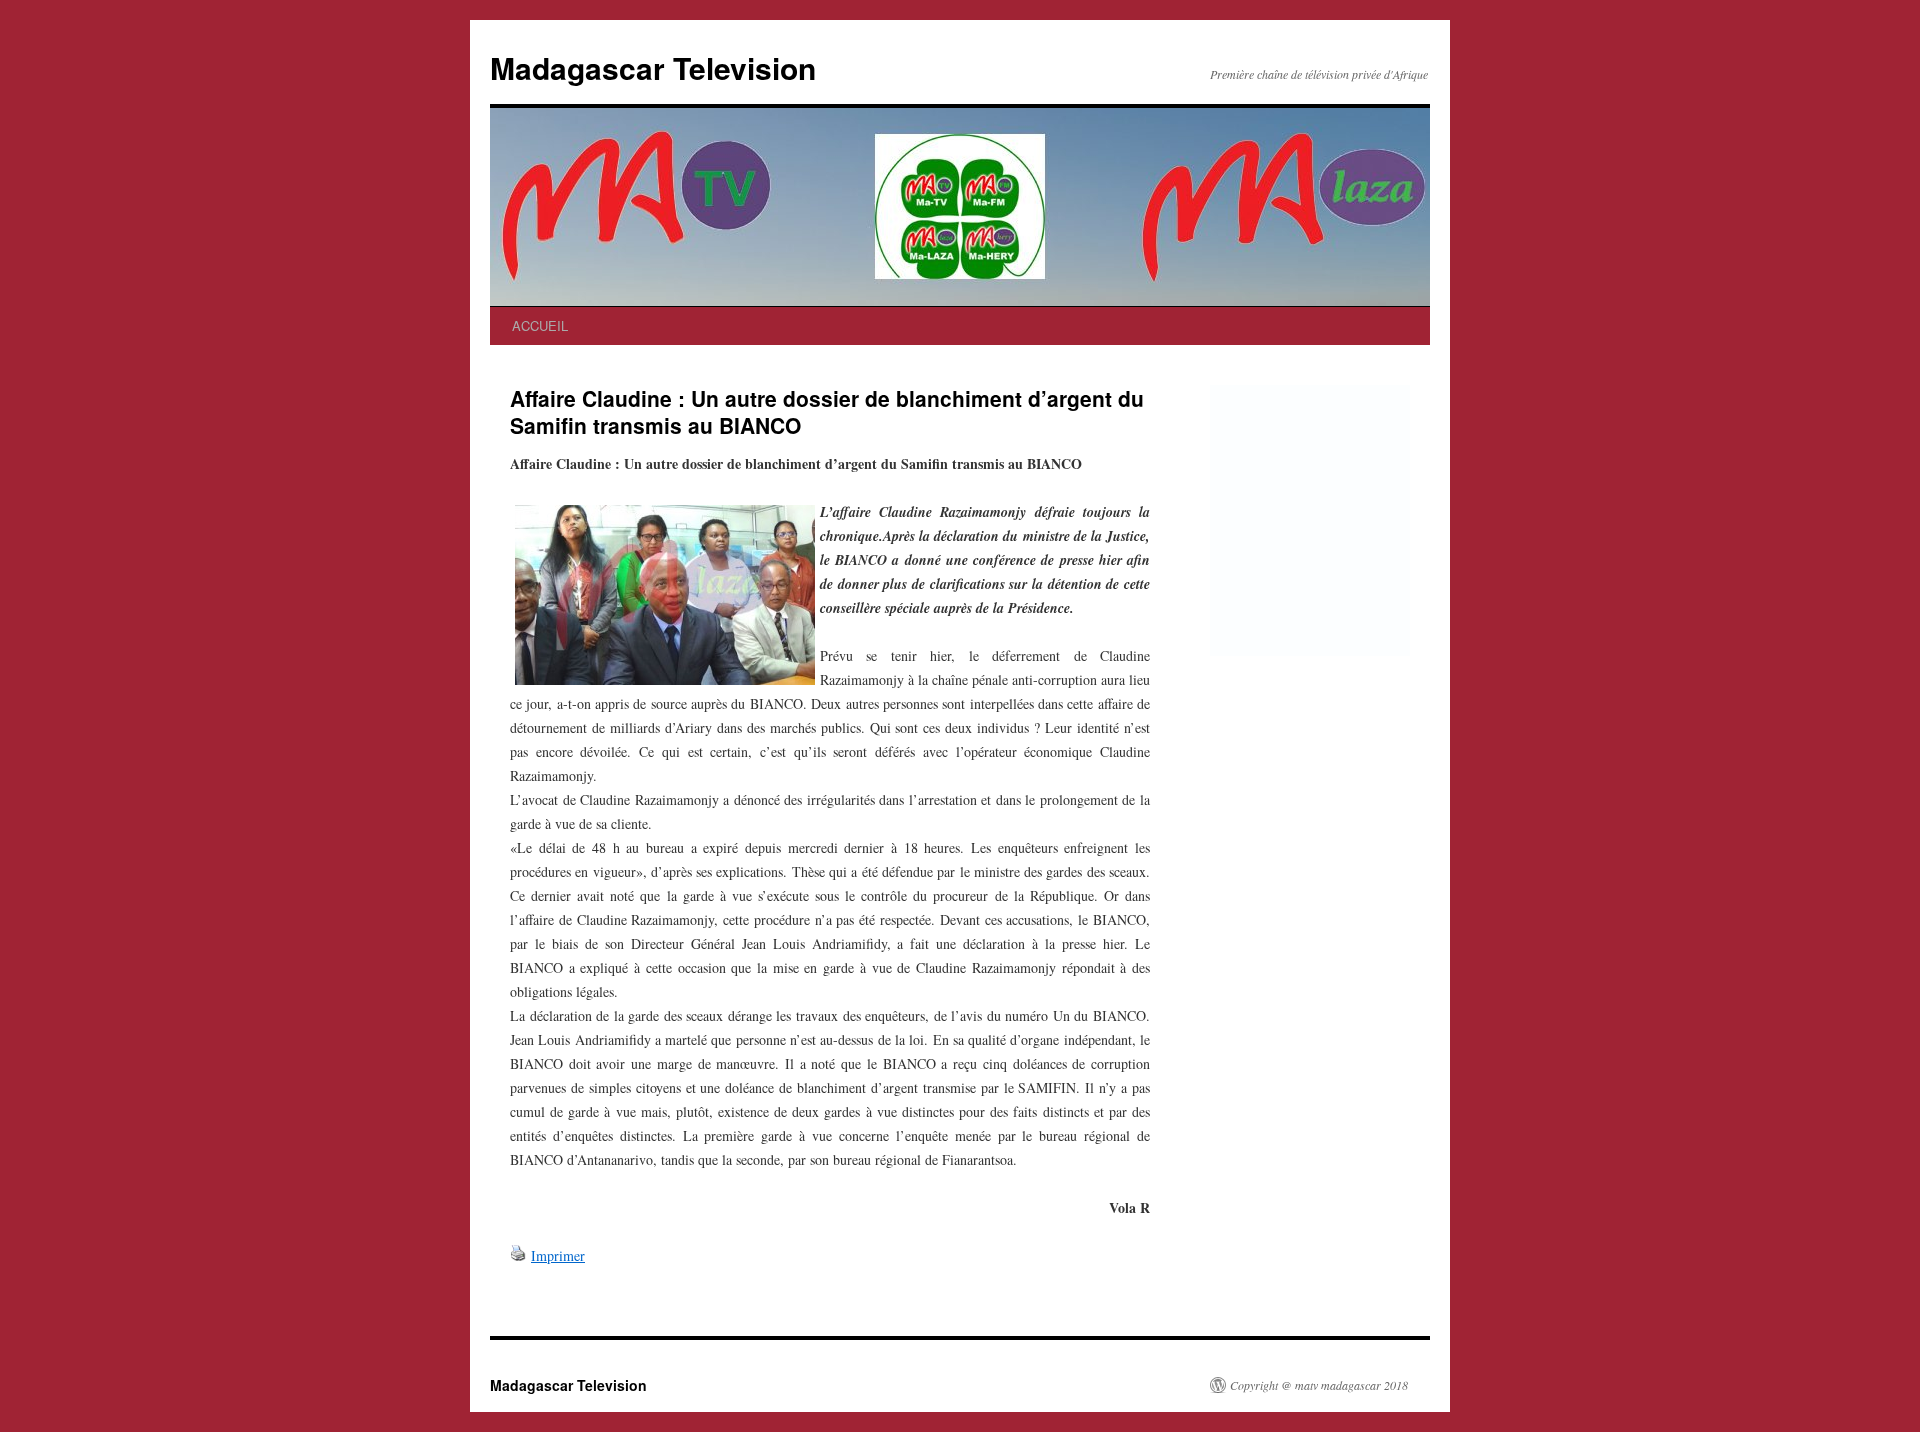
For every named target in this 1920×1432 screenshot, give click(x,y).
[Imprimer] (518, 1255)
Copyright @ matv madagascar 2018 (1319, 1385)
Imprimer (558, 1255)
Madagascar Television (653, 67)
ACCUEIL (540, 325)
